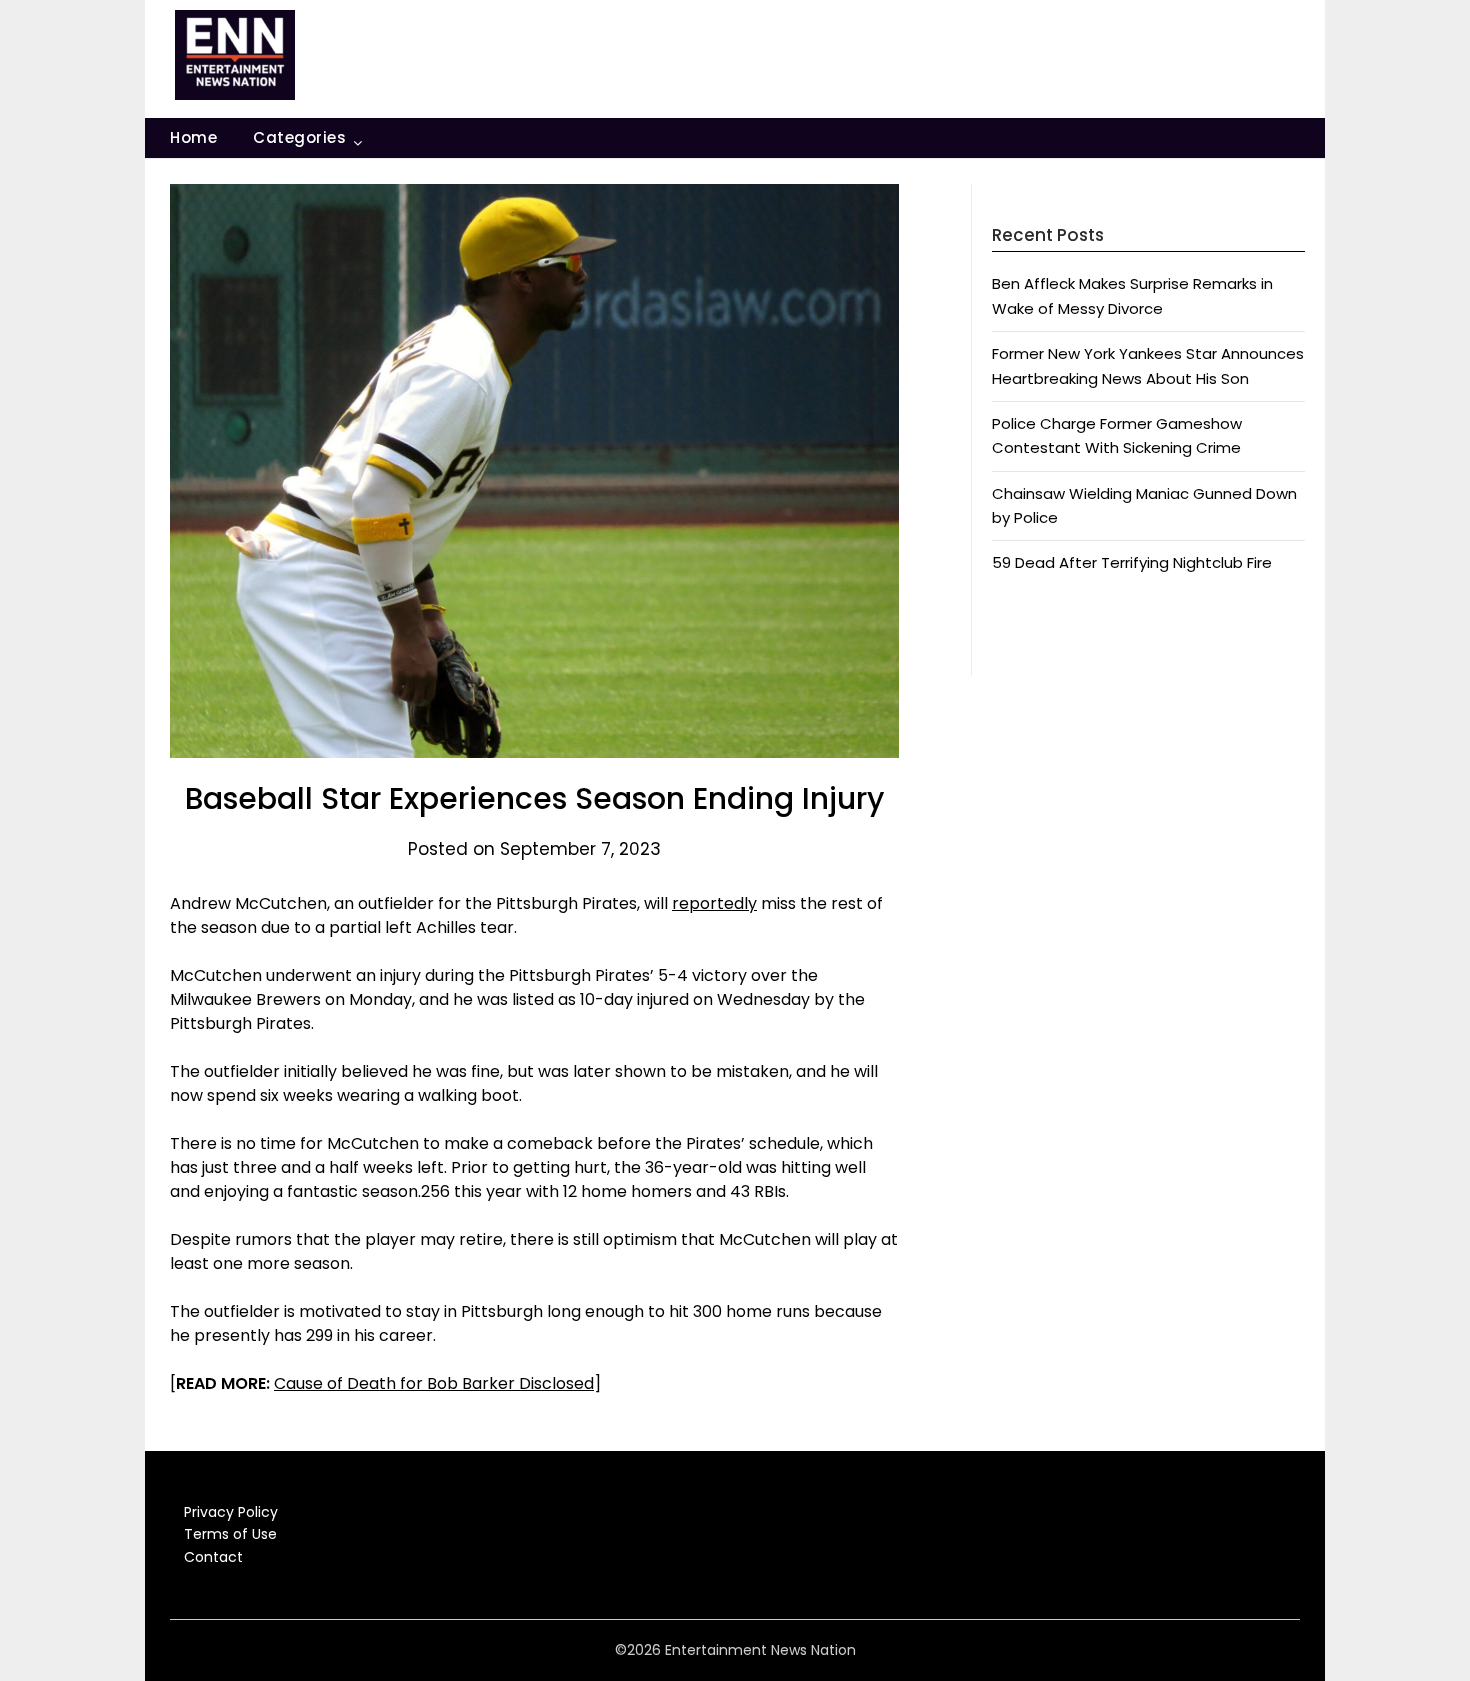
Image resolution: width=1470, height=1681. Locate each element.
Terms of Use (230, 1534)
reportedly (714, 903)
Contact (213, 1557)
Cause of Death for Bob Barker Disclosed (434, 1383)
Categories (299, 137)
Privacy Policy (231, 1512)
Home (193, 137)
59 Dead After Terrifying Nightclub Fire (1132, 562)
